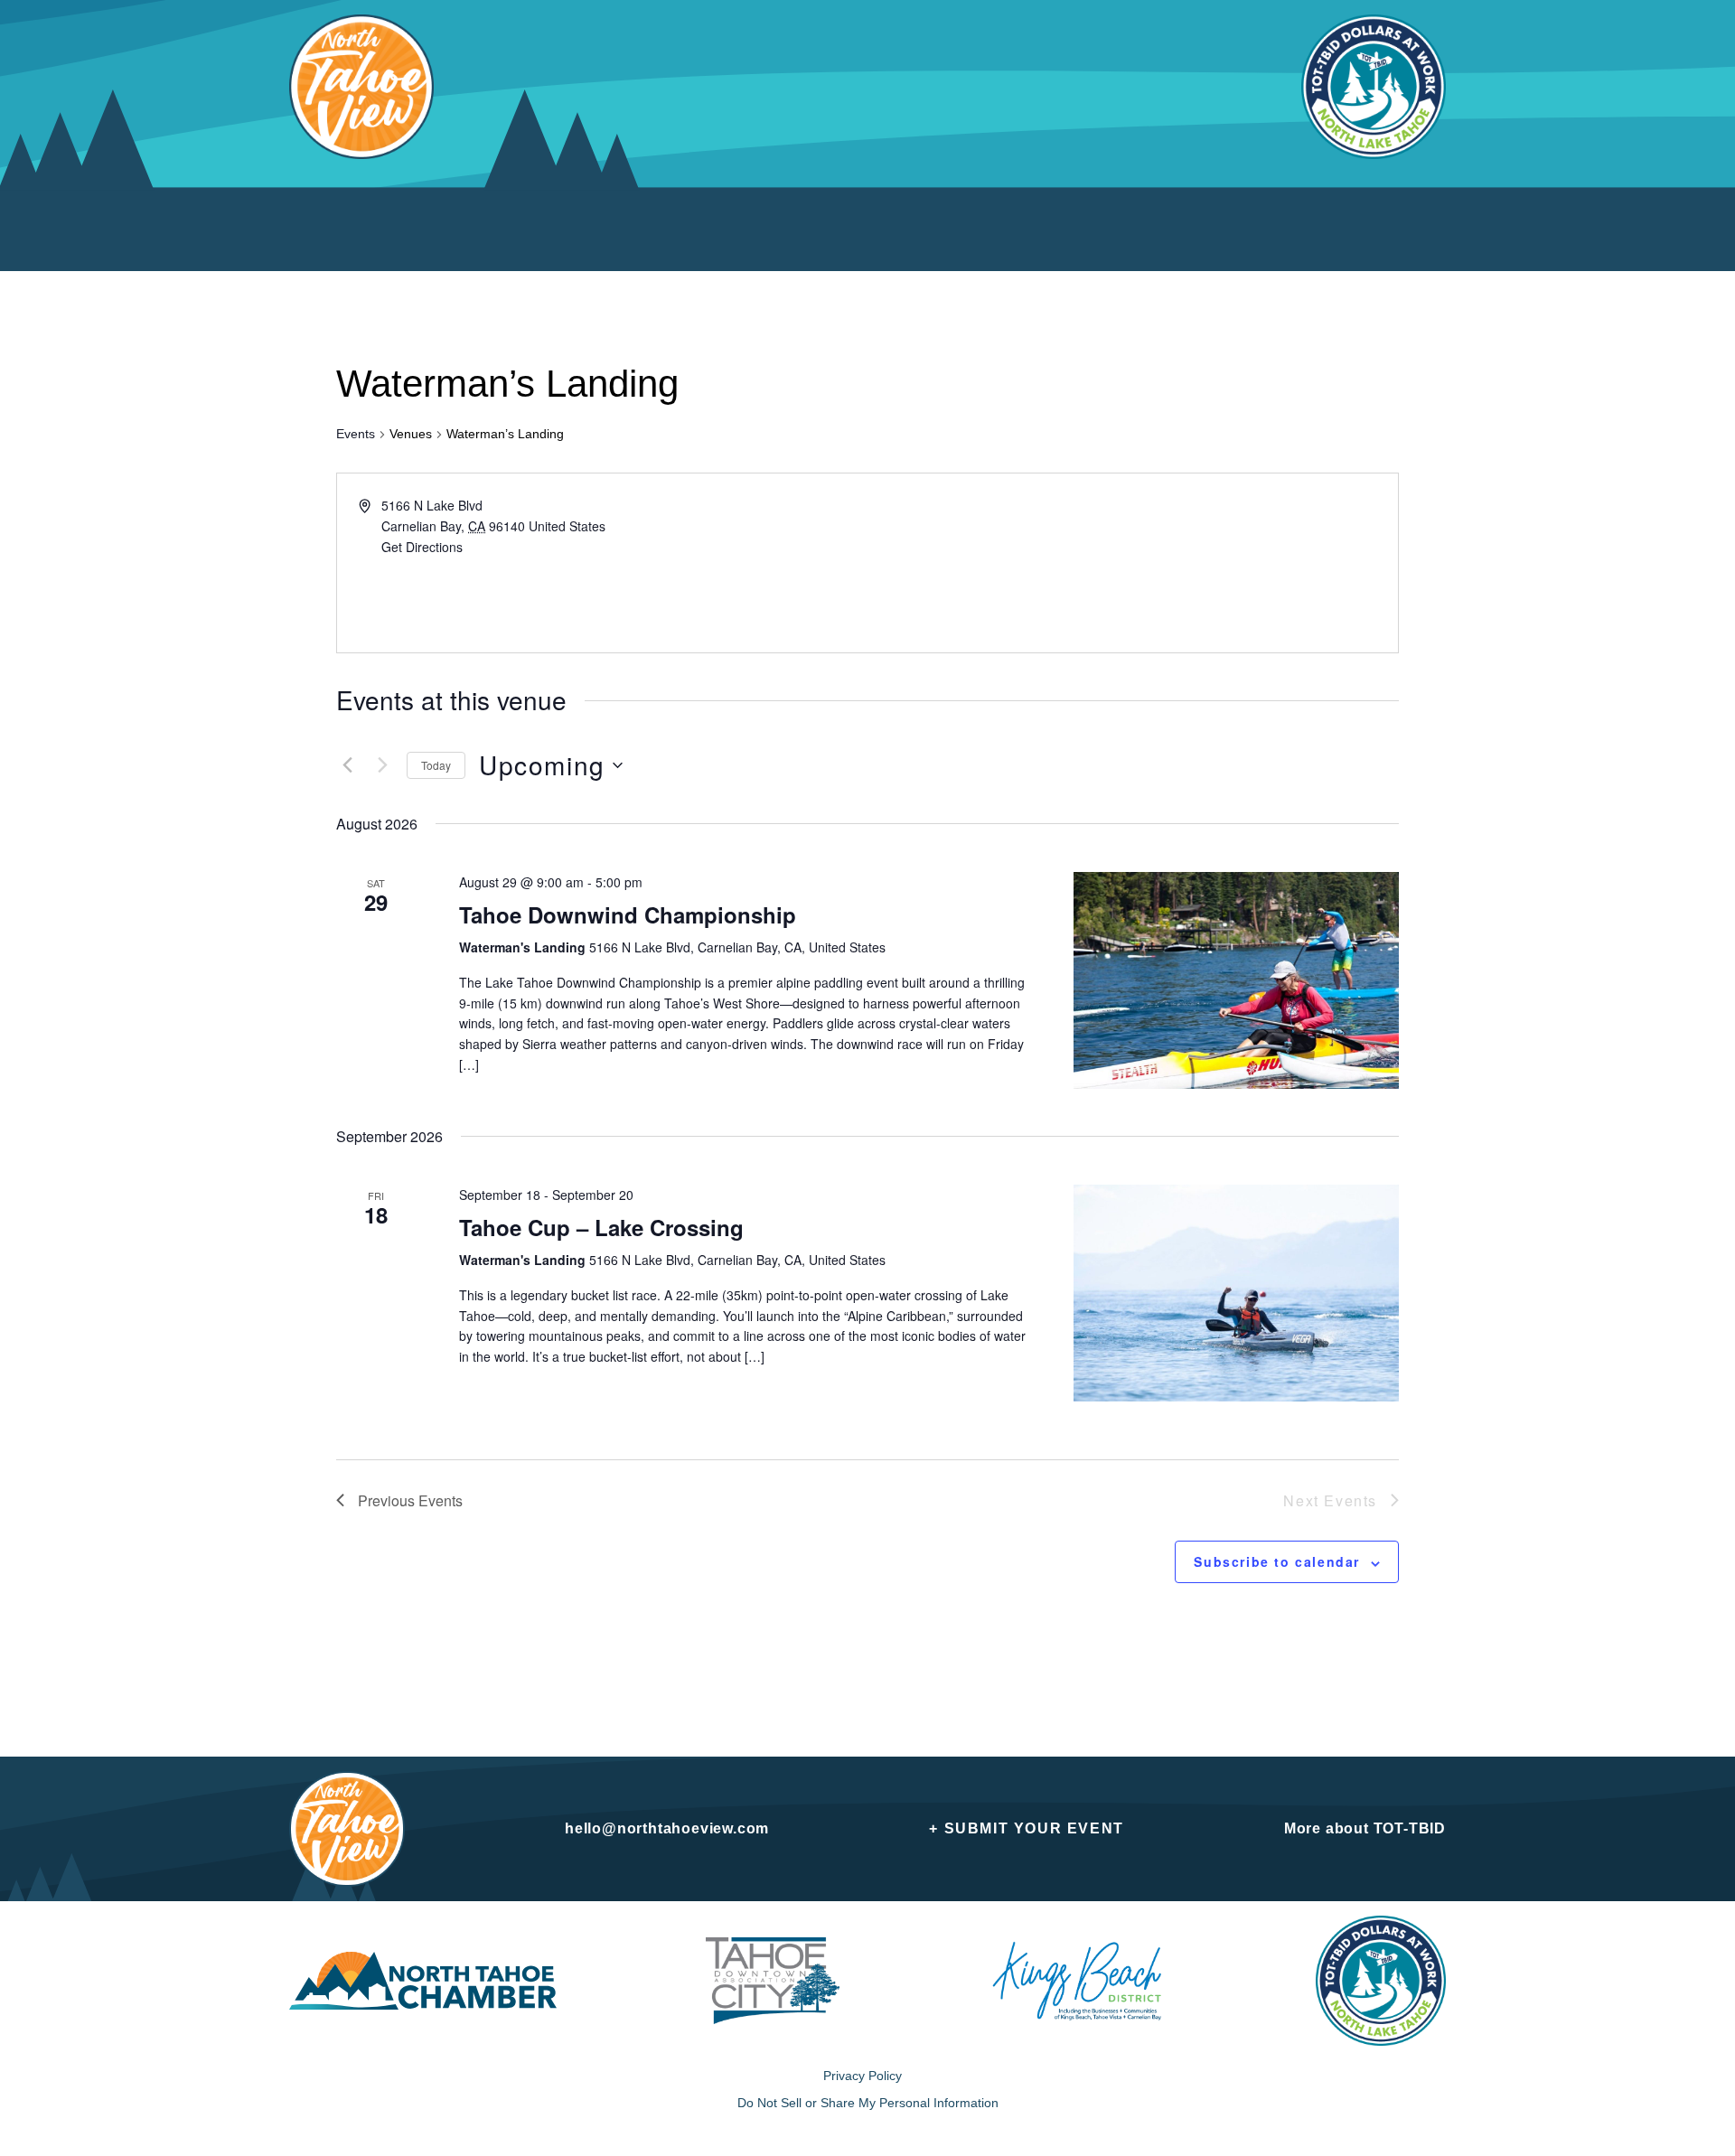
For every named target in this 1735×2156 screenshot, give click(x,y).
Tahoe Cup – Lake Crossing (601, 1227)
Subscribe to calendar (1277, 1561)
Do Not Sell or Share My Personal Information (868, 2103)
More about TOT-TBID (1365, 1828)
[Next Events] (382, 765)
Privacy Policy (863, 2076)
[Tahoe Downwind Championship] (1236, 980)
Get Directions (422, 547)
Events (356, 434)
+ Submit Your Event (1026, 1828)
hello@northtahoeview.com (667, 1828)
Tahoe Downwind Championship (628, 914)
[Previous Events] (347, 765)
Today (436, 765)
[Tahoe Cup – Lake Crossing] (1236, 1293)
